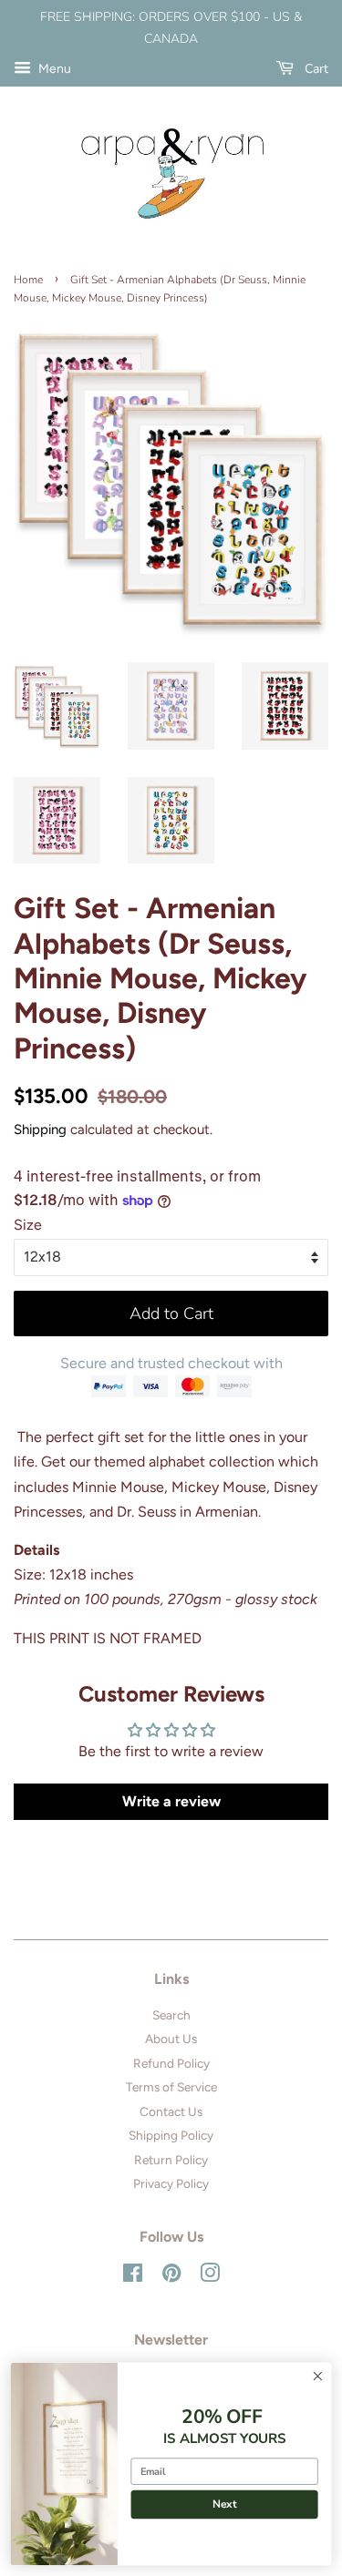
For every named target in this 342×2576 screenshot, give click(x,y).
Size (28, 1225)
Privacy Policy (171, 2183)
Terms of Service (171, 2087)
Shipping (40, 1130)
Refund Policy (171, 2063)
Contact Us (171, 2111)
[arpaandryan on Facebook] (133, 2276)
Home (28, 280)
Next (224, 2504)
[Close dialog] (318, 2376)
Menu (53, 69)
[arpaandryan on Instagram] (210, 2276)
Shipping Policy (171, 2135)
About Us (171, 2039)
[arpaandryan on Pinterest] (171, 2276)
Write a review (171, 1801)
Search (171, 2015)
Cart (315, 69)
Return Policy (171, 2160)
